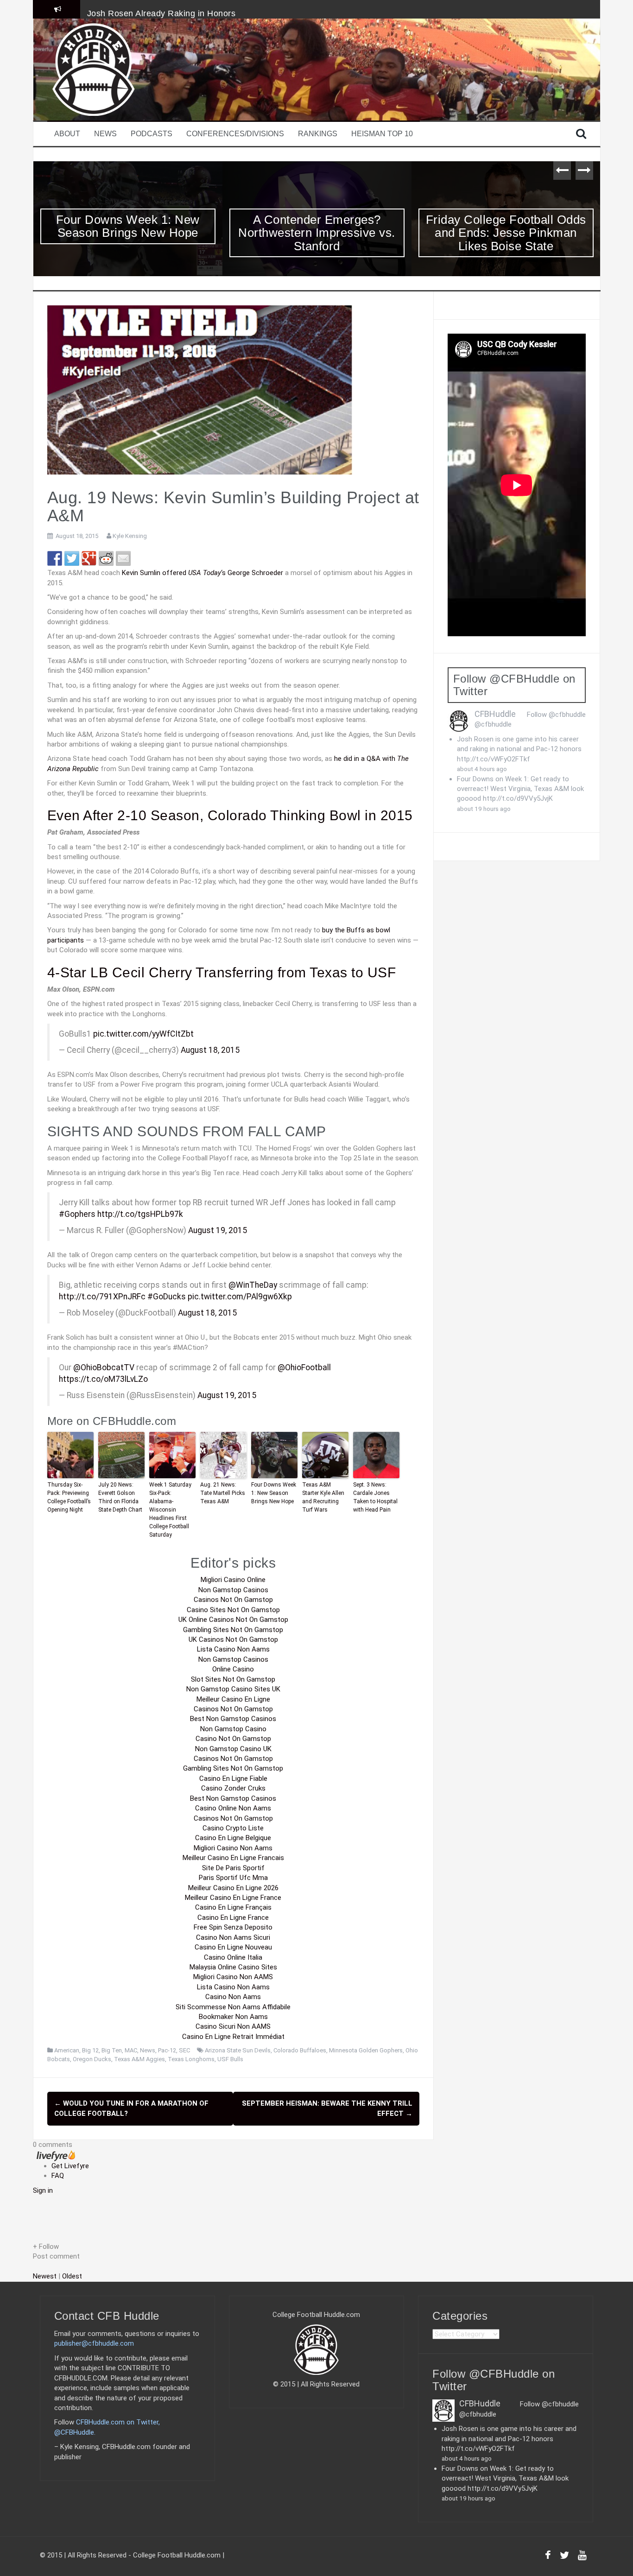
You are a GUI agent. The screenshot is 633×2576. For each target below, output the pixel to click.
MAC (131, 2050)
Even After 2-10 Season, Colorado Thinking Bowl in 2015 (230, 815)
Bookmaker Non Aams (233, 2017)
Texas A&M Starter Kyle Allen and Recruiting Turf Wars (323, 1497)
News (105, 134)
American (67, 2050)
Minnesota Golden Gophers (366, 2050)
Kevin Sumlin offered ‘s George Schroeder (203, 573)
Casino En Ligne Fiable (233, 1779)
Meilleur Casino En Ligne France (233, 1898)
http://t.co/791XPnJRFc (102, 1297)
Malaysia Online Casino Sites (233, 1967)
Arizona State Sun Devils (238, 2050)
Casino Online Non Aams (233, 1808)
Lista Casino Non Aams (233, 1649)
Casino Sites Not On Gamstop (233, 1610)
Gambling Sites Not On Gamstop (233, 1630)
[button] (233, 2247)
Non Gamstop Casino (233, 1729)
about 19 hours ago (484, 809)
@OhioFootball (304, 1367)
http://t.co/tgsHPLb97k (140, 1214)
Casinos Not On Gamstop (233, 1600)
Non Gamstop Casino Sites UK (233, 1689)
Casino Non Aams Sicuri (233, 1937)
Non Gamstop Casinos (233, 1590)
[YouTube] (582, 2557)
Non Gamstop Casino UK (233, 1749)
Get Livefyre (70, 2166)
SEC (184, 2050)
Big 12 (90, 2050)
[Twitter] (564, 2557)
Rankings (318, 134)
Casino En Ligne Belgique (233, 1838)
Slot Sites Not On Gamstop (233, 1679)
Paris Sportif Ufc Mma (233, 1878)
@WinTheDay (253, 1285)
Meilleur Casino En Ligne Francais (233, 1858)
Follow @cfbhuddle (556, 715)
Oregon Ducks (92, 2059)
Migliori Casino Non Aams (233, 1848)
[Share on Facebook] (55, 558)
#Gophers (77, 1214)
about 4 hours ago (482, 769)
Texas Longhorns (191, 2059)
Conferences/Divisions (235, 134)
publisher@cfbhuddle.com (94, 2343)
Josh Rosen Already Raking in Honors (161, 13)
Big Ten (112, 2050)
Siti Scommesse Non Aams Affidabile (233, 2007)
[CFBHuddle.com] (94, 69)
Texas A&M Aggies (139, 2059)
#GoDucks (167, 1297)
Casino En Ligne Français (233, 1907)
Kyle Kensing (130, 536)
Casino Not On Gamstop (233, 1739)
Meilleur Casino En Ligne (233, 1699)
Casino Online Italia (233, 1957)
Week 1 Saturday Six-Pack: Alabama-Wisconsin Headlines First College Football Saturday (170, 1510)
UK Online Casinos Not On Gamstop (233, 1620)
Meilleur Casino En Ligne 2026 (233, 1888)
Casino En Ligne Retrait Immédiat (233, 2037)
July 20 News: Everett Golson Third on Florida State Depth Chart (120, 1497)
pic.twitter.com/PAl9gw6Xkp (240, 1297)
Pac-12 (167, 2050)
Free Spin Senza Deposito (233, 1927)
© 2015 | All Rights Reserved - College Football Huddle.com (130, 2555)
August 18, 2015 (210, 1050)
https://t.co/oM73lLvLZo (103, 1379)
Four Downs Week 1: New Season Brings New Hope (274, 1493)
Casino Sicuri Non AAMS (233, 2026)
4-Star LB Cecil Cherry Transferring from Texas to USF (222, 972)
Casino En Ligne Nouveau (233, 1947)
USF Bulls (230, 2059)
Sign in (43, 2190)
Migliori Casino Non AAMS (233, 1977)
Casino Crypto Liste (233, 1828)
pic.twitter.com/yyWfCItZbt (143, 1034)
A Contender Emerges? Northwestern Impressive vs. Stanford (128, 233)
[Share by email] (123, 558)
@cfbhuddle (493, 724)
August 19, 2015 (218, 1230)
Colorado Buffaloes (300, 2050)
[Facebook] (548, 2557)
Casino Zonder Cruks (233, 1788)
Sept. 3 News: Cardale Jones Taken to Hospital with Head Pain (375, 1497)
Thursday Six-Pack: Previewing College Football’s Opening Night (69, 1497)
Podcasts (152, 134)
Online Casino (233, 1669)
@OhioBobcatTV (104, 1367)
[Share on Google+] (89, 558)
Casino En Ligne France (233, 1918)
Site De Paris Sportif (233, 1868)
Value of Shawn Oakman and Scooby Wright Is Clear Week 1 (506, 233)
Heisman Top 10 (382, 134)
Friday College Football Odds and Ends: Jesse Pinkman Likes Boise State (317, 233)
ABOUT (67, 134)
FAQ (58, 2176)
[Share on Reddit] (106, 558)
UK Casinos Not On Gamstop (233, 1639)
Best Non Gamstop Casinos (233, 1719)
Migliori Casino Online (233, 1580)
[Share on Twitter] (72, 558)
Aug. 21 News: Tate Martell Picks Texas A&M (223, 1493)
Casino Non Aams (233, 1997)
